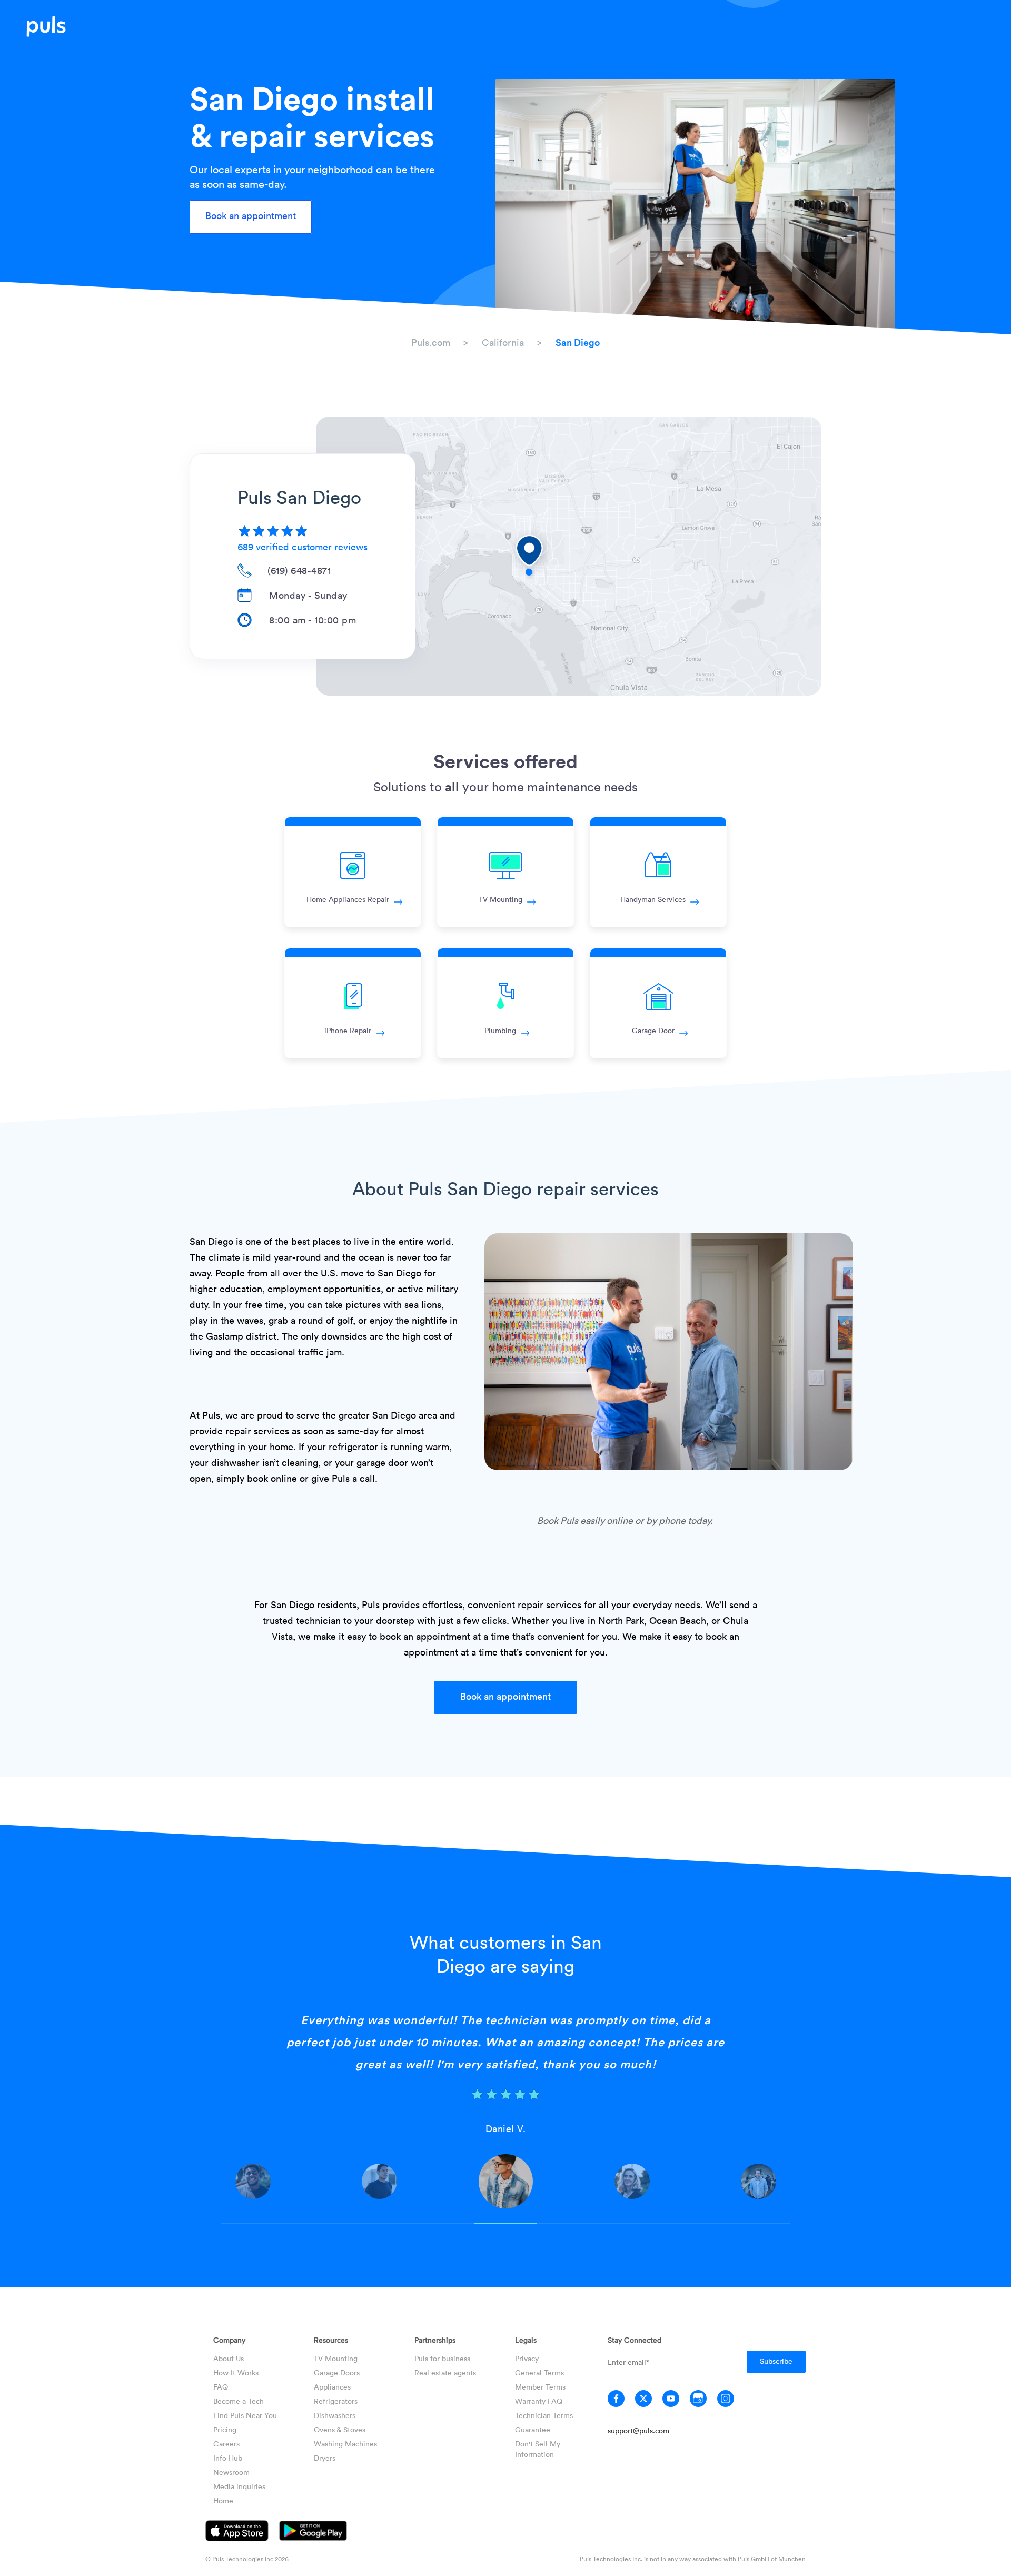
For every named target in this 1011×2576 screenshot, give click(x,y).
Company (229, 2340)
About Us (229, 2358)
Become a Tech (239, 2401)
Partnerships (435, 2340)
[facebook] (616, 2399)
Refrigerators (336, 2401)
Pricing (225, 2429)
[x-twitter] (643, 2399)
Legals (526, 2340)
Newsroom (231, 2472)
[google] (698, 2399)
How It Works (236, 2372)
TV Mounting (336, 2358)
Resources (331, 2340)
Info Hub (228, 2458)
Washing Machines (345, 2444)
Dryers (325, 2458)
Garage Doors (337, 2372)
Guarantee (533, 2429)
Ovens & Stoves (340, 2429)
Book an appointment (251, 215)
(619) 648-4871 (299, 570)
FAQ (221, 2387)
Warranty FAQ (539, 2401)
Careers (226, 2444)
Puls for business (442, 2358)
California (503, 342)
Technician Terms (544, 2415)
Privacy (527, 2358)
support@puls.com (638, 2430)
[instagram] (726, 2399)
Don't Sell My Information (538, 2449)
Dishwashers (335, 2415)
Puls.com (431, 342)
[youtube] (671, 2399)
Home (223, 2500)
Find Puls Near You (245, 2415)
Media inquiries (239, 2486)
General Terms (539, 2372)
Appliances (332, 2387)
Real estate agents (445, 2372)
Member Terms (540, 2387)
